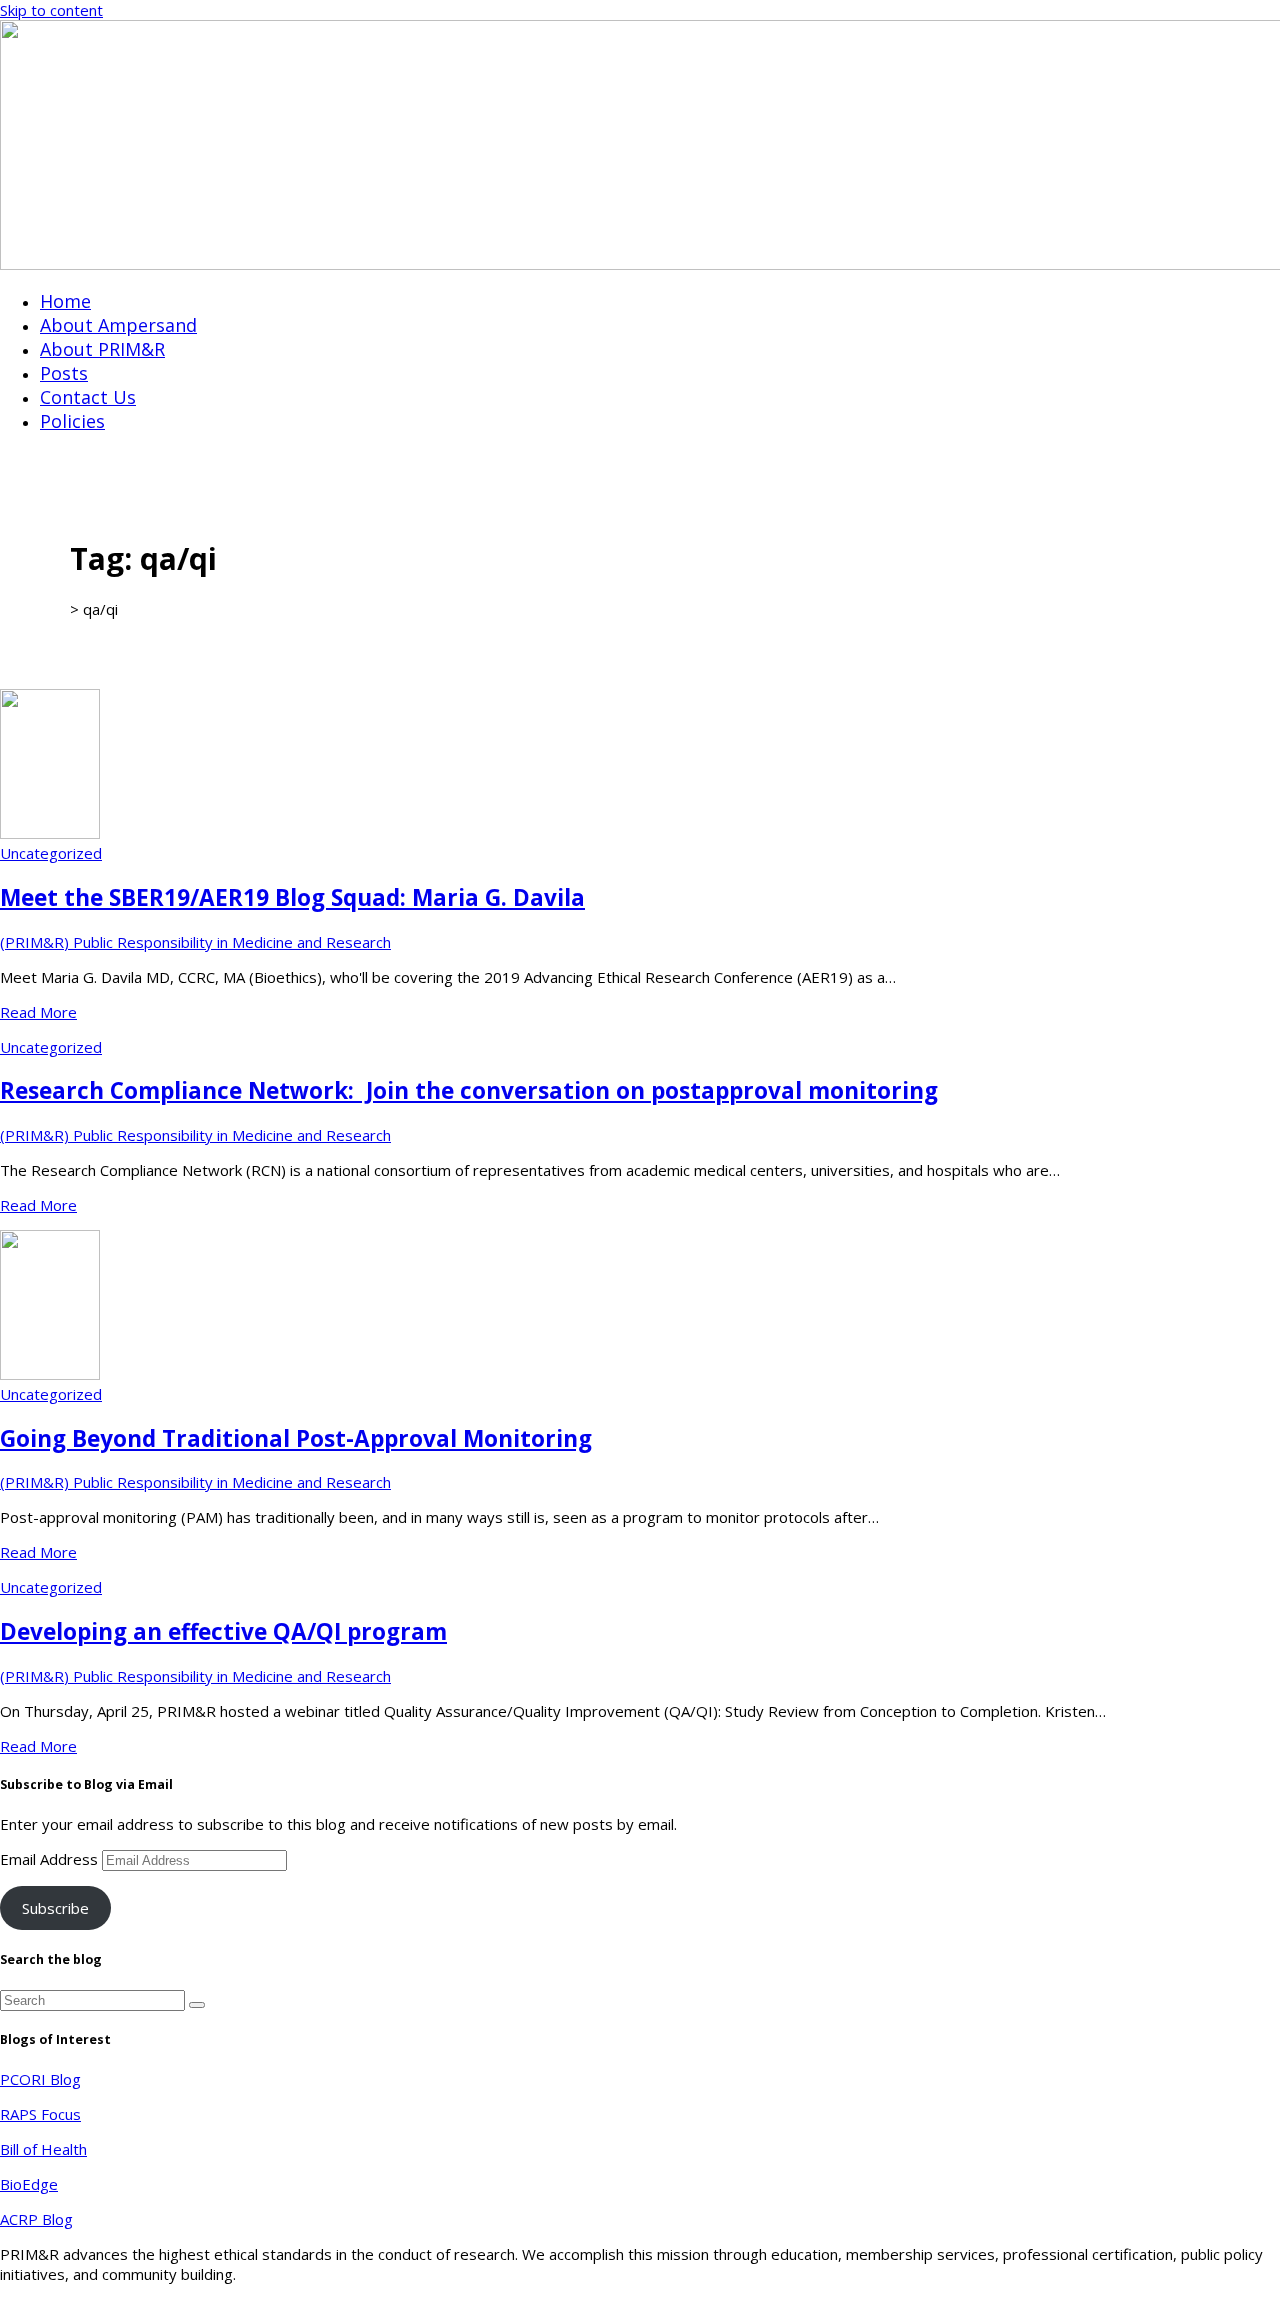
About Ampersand (118, 325)
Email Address (51, 1859)
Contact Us (88, 397)
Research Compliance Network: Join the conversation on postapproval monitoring (469, 1090)
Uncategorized (51, 853)
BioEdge (29, 2184)
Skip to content (51, 10)
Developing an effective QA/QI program (223, 1631)
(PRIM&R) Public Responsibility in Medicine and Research (195, 942)
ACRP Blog (36, 2219)
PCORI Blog (40, 2079)
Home (65, 301)
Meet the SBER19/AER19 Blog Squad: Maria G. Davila (292, 897)
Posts (64, 373)
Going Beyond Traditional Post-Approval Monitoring (296, 1438)
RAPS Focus (40, 2114)
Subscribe (55, 1908)
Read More (38, 1012)
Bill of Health (43, 2149)
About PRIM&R (102, 349)
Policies (72, 421)
